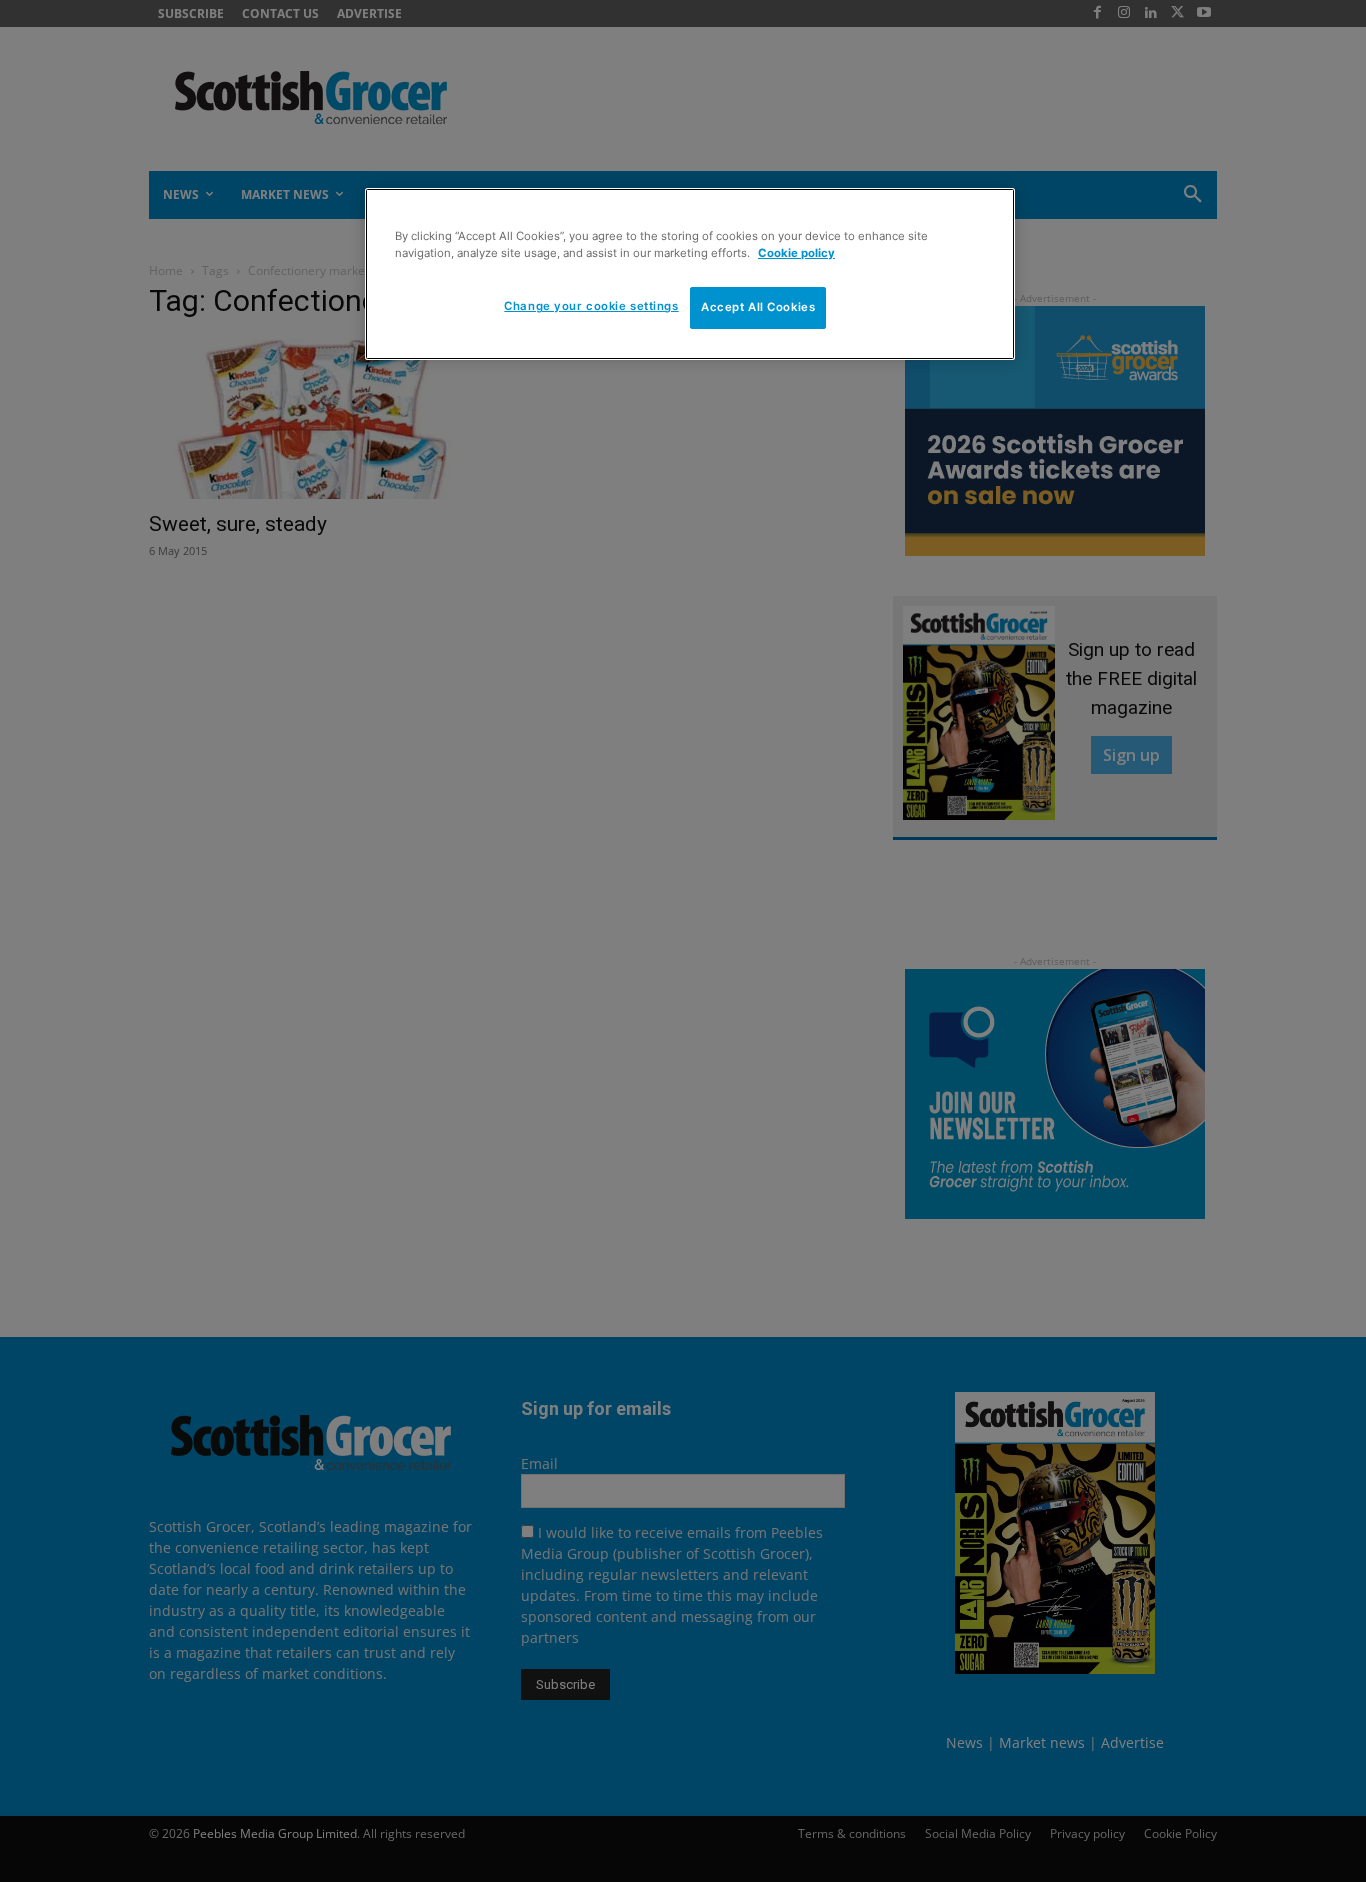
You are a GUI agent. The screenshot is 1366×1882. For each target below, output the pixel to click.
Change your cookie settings (591, 306)
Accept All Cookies (758, 307)
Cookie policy (796, 253)
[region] (690, 274)
